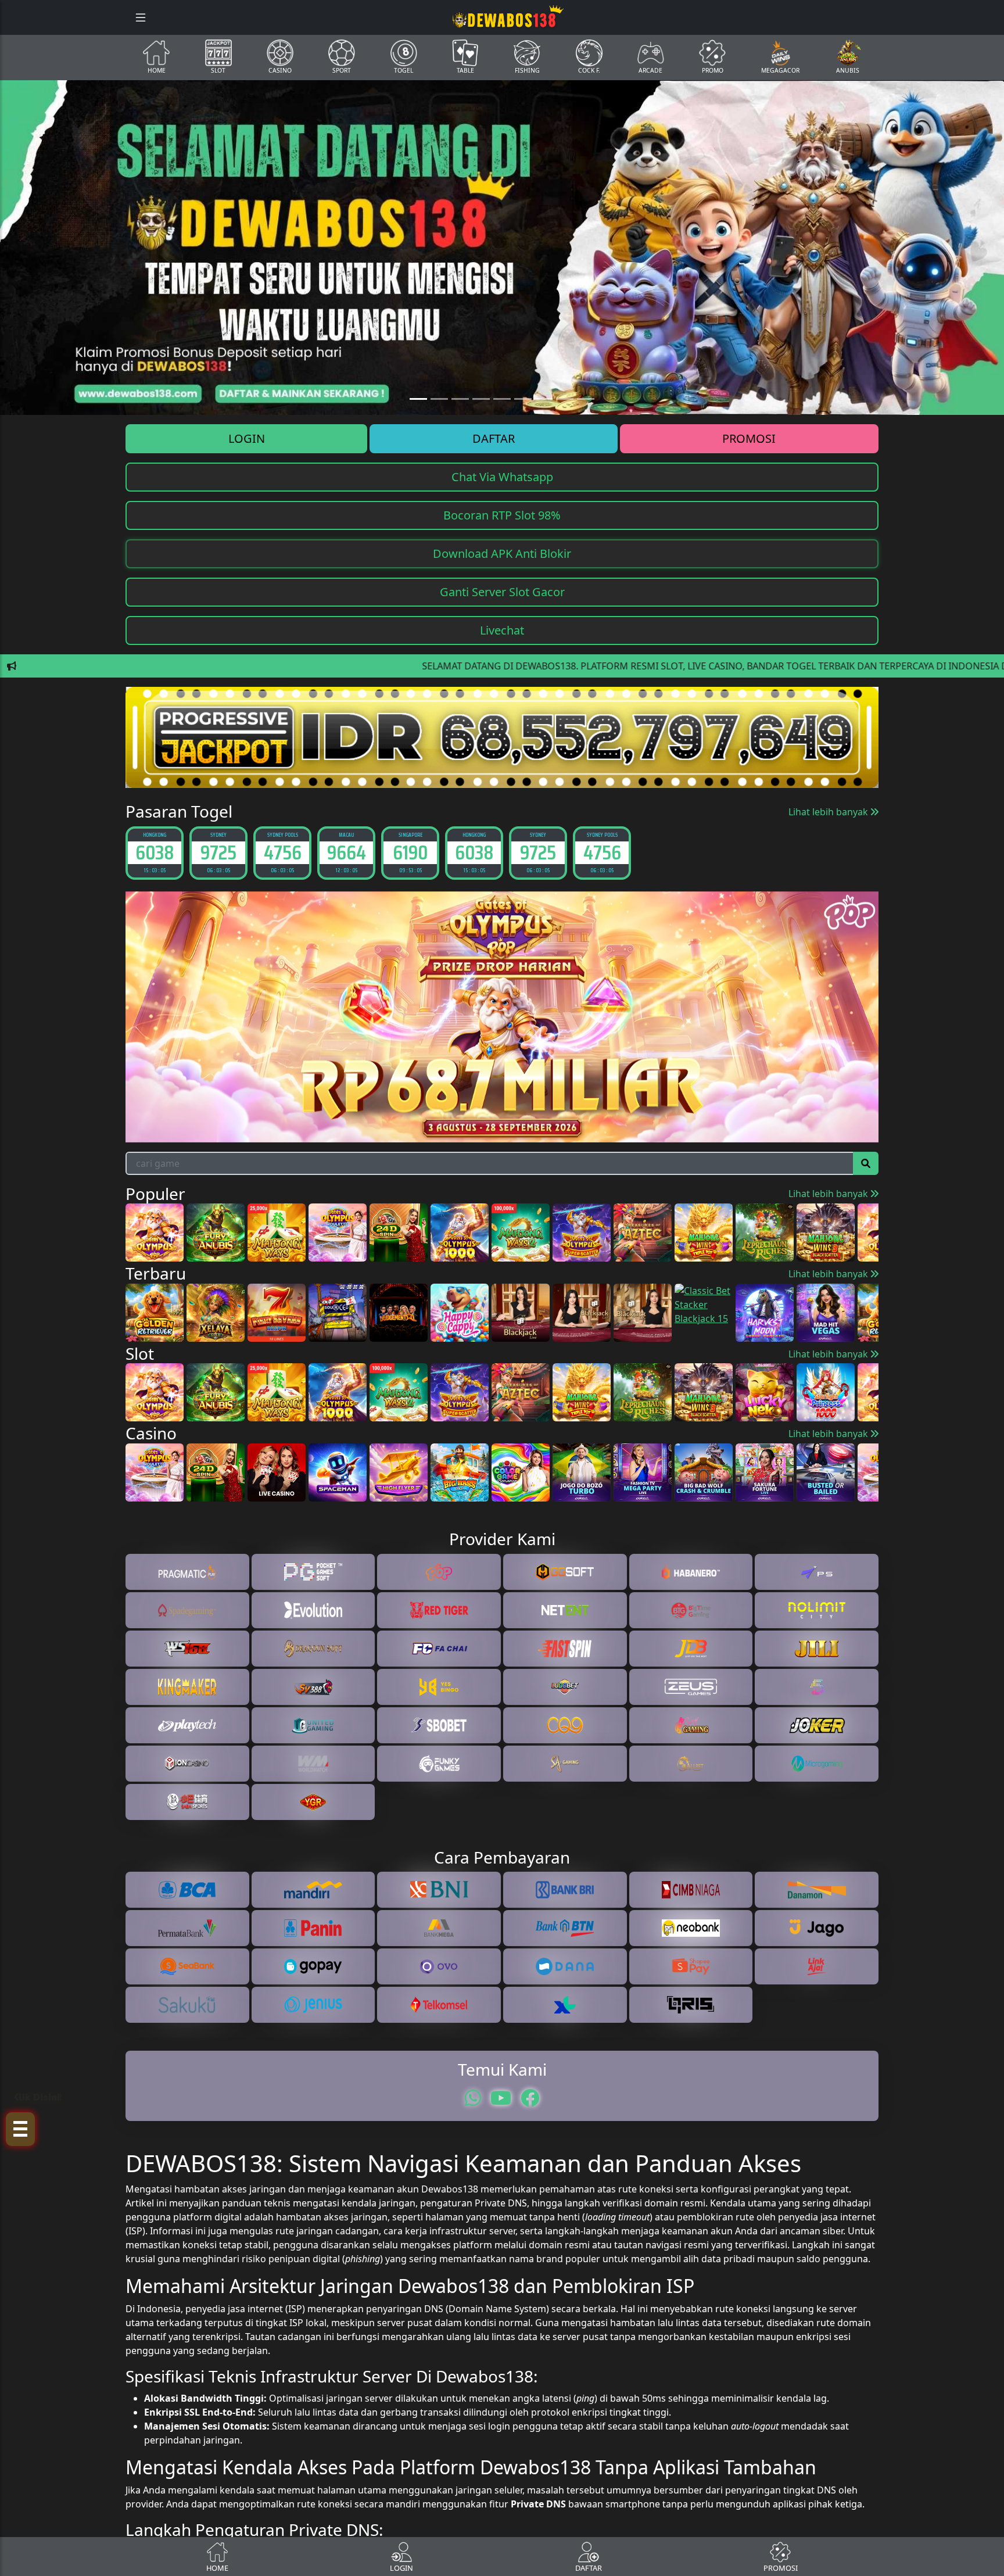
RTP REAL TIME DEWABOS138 (502, 1436)
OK (502, 1468)
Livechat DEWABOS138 (502, 1389)
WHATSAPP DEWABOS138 (502, 1413)
